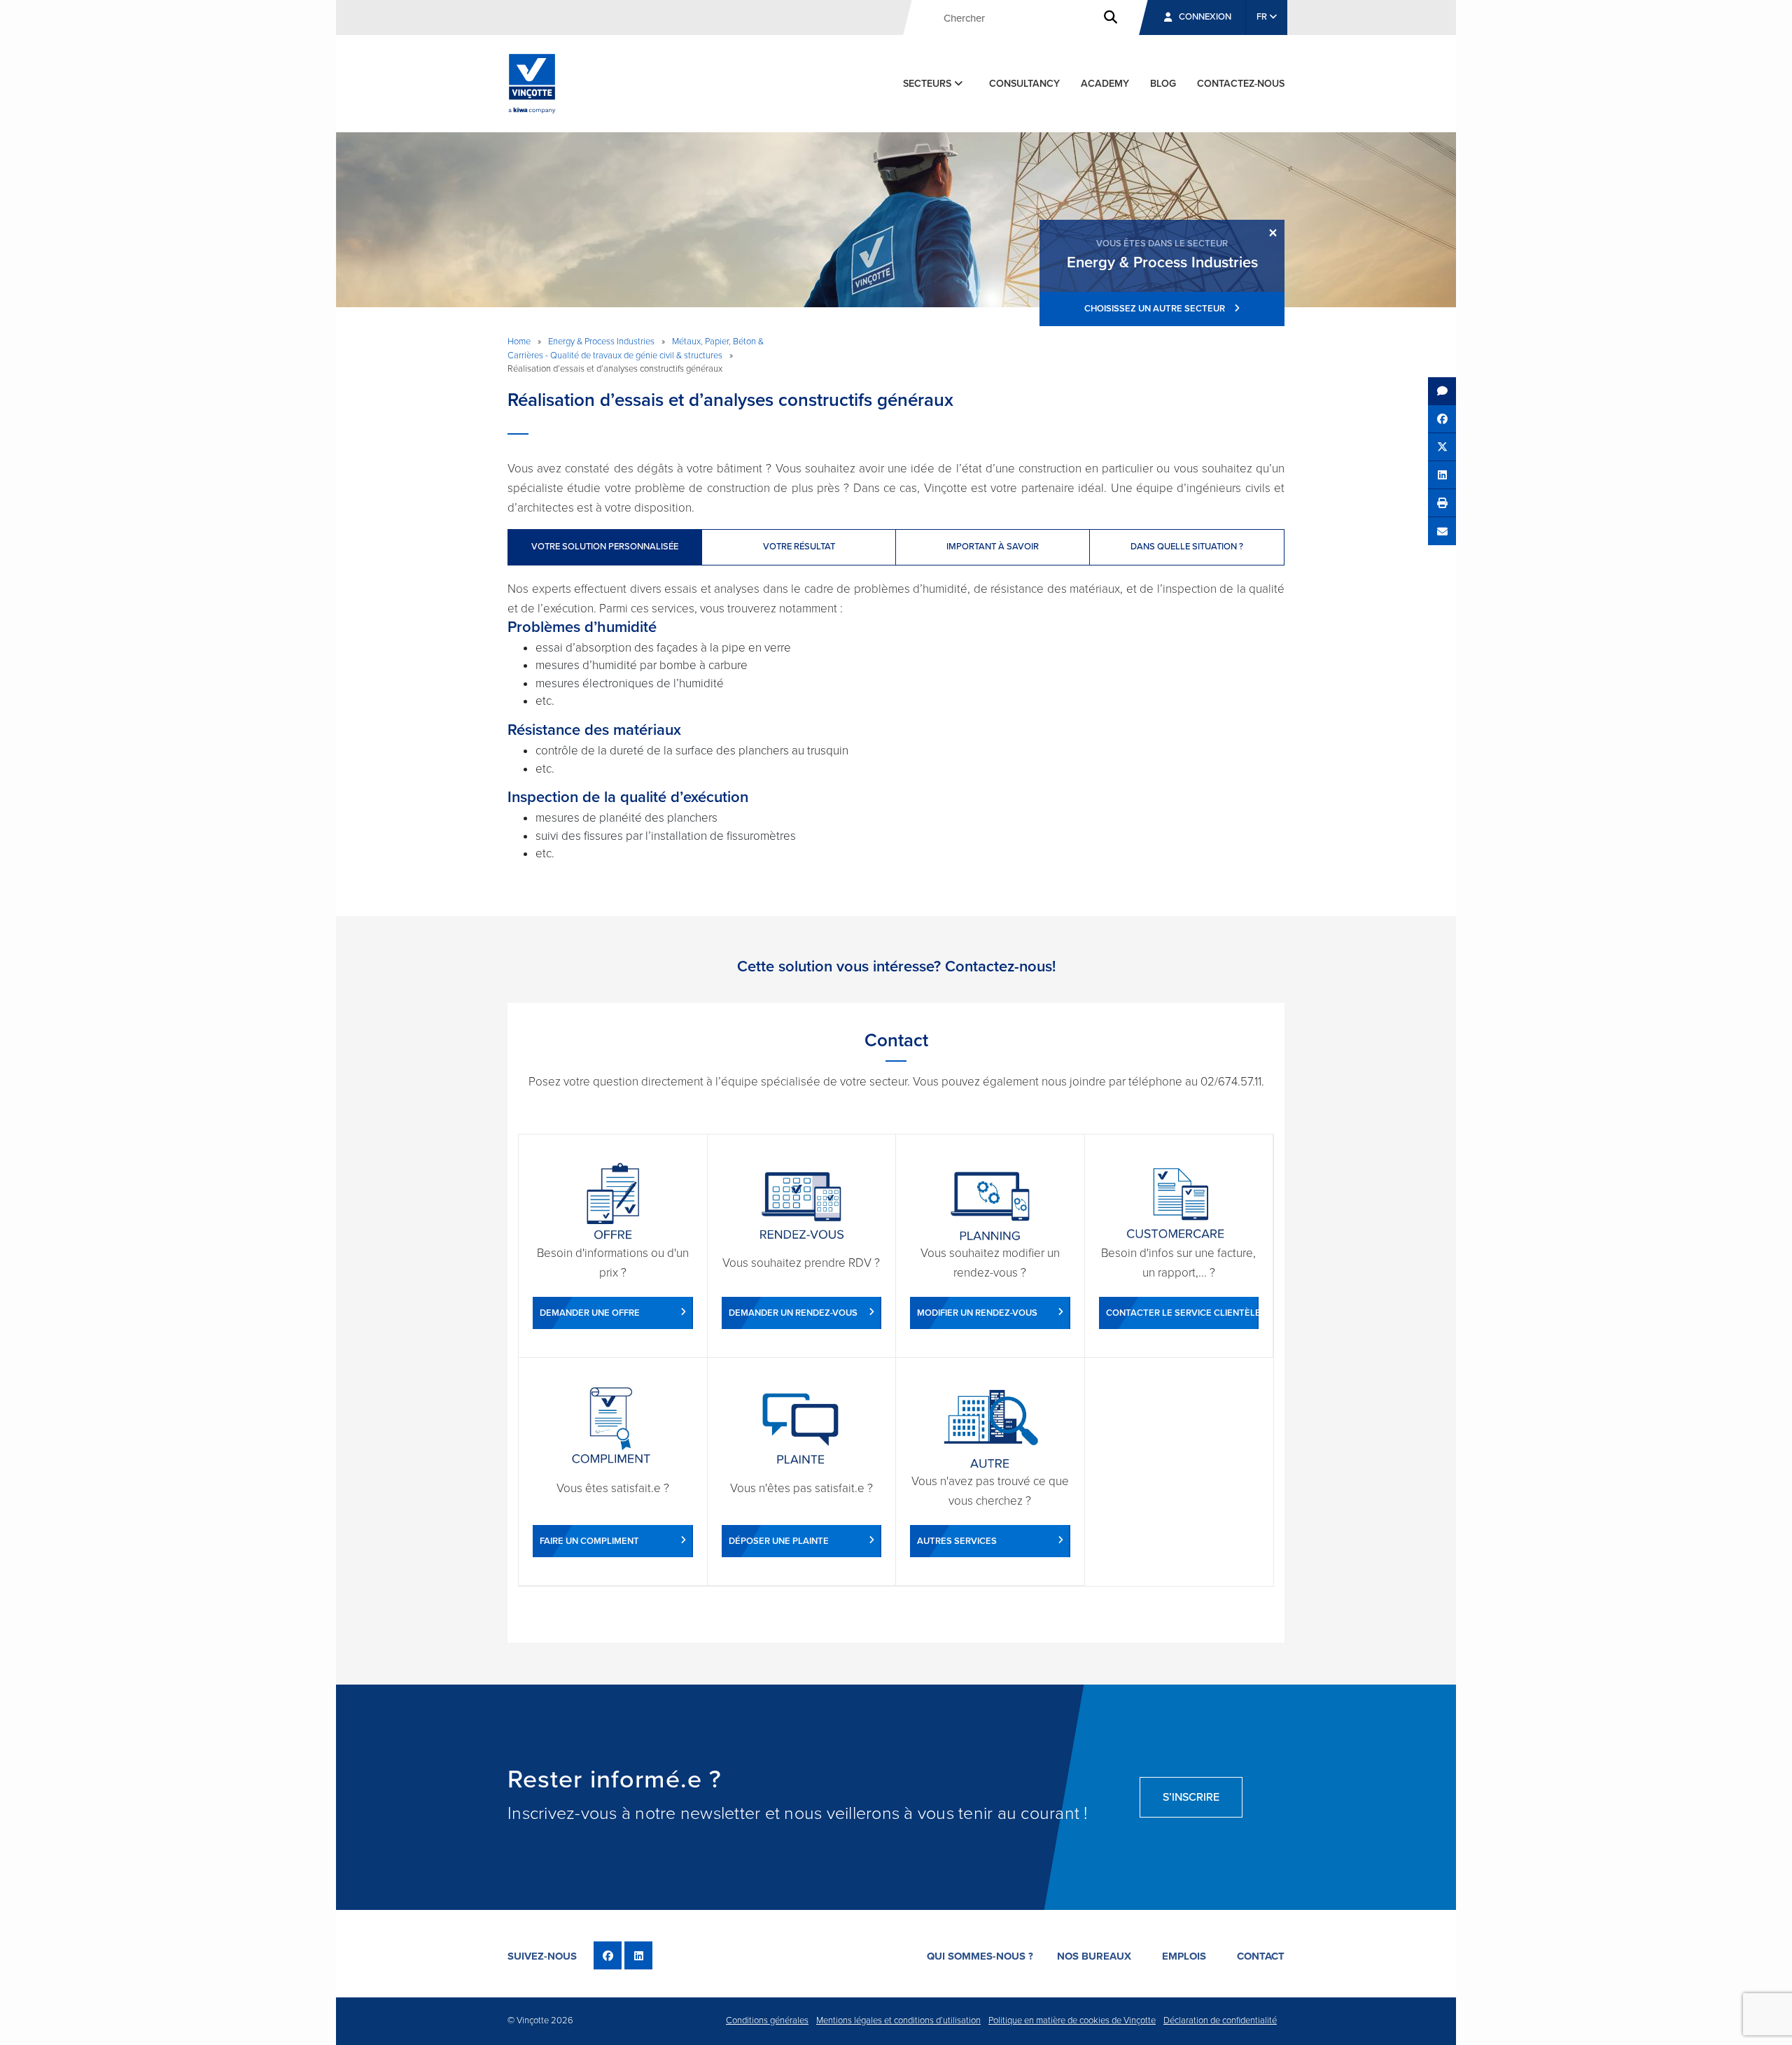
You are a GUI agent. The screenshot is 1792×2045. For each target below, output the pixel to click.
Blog (1163, 84)
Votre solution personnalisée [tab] (605, 547)
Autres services (957, 1541)
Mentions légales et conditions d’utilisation (898, 2021)
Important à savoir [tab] (993, 547)
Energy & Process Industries (601, 342)
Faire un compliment (589, 1541)
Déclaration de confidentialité (1220, 2021)
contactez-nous (1241, 84)
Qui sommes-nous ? (980, 1956)
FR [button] (1263, 17)
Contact (1261, 1956)
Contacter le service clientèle (1183, 1313)
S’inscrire (1191, 1797)
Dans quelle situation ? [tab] (1187, 547)
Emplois (1184, 1956)
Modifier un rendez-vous (977, 1313)
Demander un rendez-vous (793, 1313)
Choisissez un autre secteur (1156, 309)
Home (519, 342)
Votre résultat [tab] (799, 547)
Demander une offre (590, 1313)
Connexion (1205, 17)
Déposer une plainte (779, 1541)
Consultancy (1024, 84)
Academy (1105, 84)
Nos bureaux (1094, 1956)
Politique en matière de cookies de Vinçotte (1072, 2021)
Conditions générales (767, 2021)
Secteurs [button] (929, 84)
